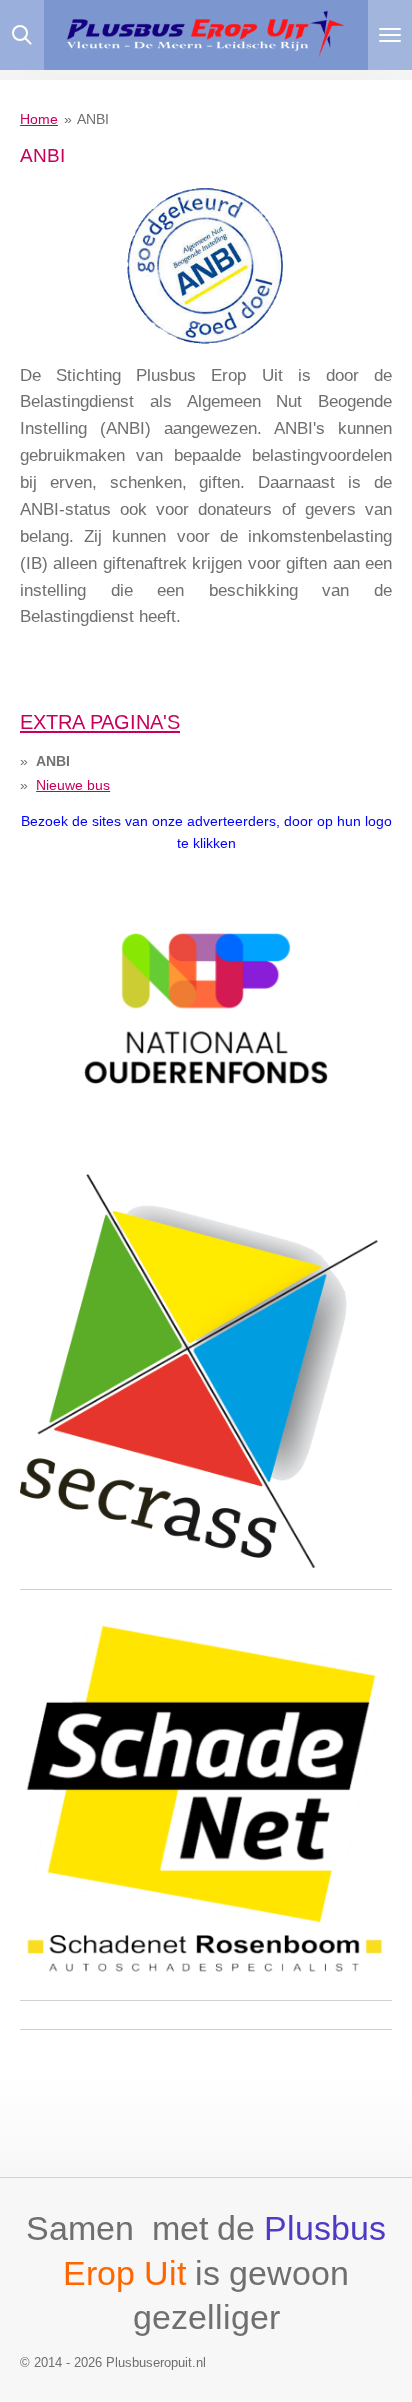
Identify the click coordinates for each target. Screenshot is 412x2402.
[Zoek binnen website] (22, 35)
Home (39, 119)
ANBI (93, 119)
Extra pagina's (100, 722)
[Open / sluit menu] (390, 35)
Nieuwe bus (73, 785)
